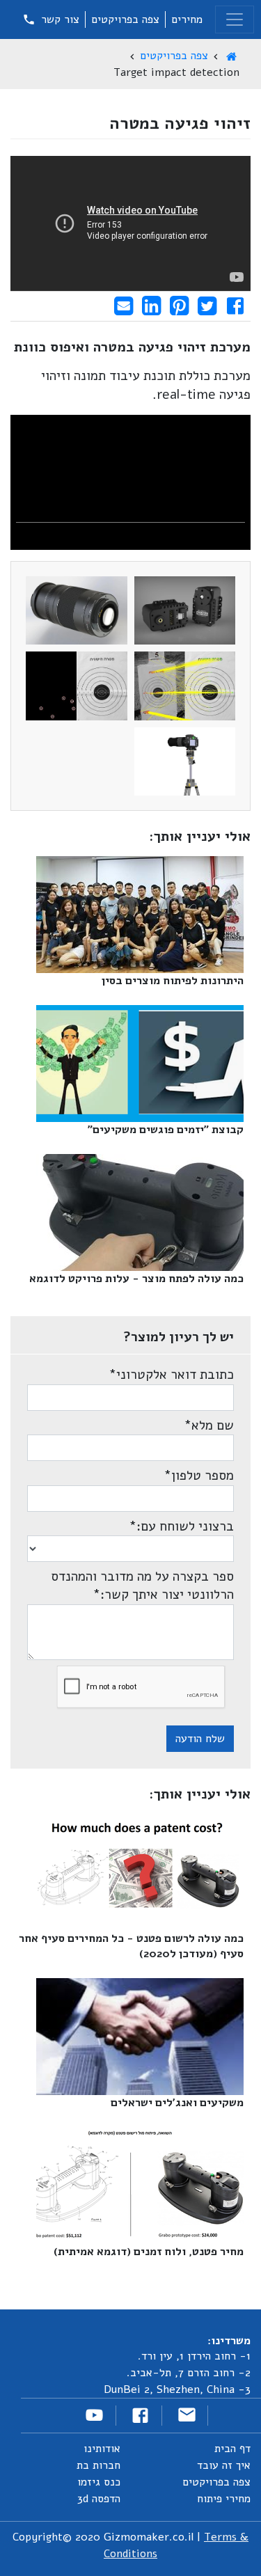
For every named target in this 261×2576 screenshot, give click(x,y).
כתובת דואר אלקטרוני (171, 1375)
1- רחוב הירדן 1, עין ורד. (194, 2356)
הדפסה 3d (99, 2499)
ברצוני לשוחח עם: (181, 1526)
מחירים (187, 19)
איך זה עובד (224, 2465)
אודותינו (102, 2449)
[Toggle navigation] (235, 19)
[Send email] (124, 306)
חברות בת (98, 2465)
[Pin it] (179, 306)
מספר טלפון (199, 1476)
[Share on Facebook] (235, 306)
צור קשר (58, 19)
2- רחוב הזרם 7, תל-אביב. (189, 2373)
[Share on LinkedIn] (151, 306)
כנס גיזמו (99, 2482)
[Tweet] (207, 306)
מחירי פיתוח (224, 2499)
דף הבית (232, 2449)
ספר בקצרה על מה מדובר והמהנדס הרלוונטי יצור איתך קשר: (142, 1586)
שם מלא (209, 1425)
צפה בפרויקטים (125, 19)
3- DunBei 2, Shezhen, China (177, 2389)
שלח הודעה (200, 1739)
